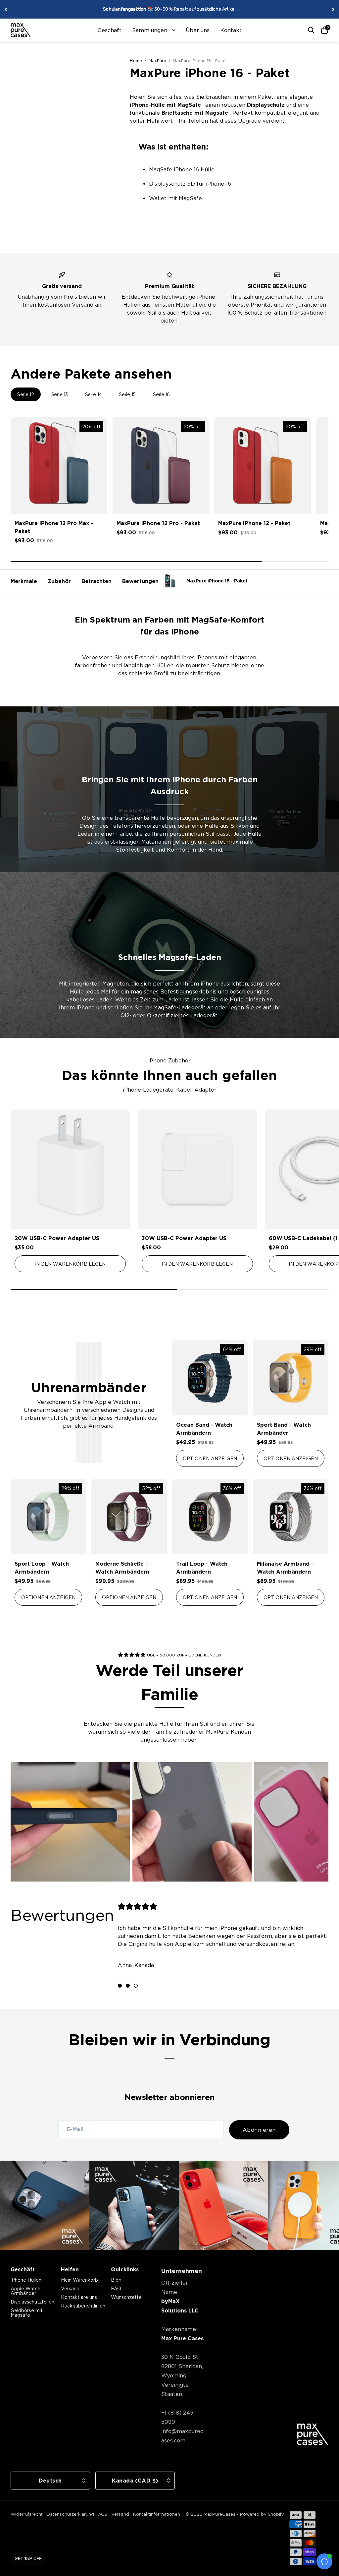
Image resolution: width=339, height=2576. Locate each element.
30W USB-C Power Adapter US (184, 1238)
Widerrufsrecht (27, 2514)
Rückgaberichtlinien (83, 2306)
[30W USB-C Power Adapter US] (197, 1169)
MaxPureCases (219, 2514)
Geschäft (110, 30)
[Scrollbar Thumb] (136, 562)
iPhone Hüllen (26, 2280)
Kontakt (231, 30)
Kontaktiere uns (79, 2297)
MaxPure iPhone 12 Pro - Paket (158, 523)
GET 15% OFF (28, 2559)
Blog (116, 2280)
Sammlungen (150, 30)
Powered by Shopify (262, 2514)
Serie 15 (127, 394)
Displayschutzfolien (32, 2302)
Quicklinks (125, 2269)
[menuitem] (110, 30)
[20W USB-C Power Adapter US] (70, 1169)
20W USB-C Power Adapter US (57, 1238)
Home (136, 60)
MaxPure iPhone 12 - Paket (254, 523)
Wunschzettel (127, 2297)
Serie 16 (161, 394)
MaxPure (157, 60)
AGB (103, 2514)
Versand (70, 2288)
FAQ (116, 2288)
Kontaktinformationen (157, 2514)
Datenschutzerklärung (70, 2514)
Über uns (198, 30)
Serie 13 (60, 394)
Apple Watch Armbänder (25, 2291)
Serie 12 (26, 394)
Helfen (70, 2269)
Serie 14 (94, 394)
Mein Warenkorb (79, 2280)
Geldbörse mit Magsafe (27, 2313)
